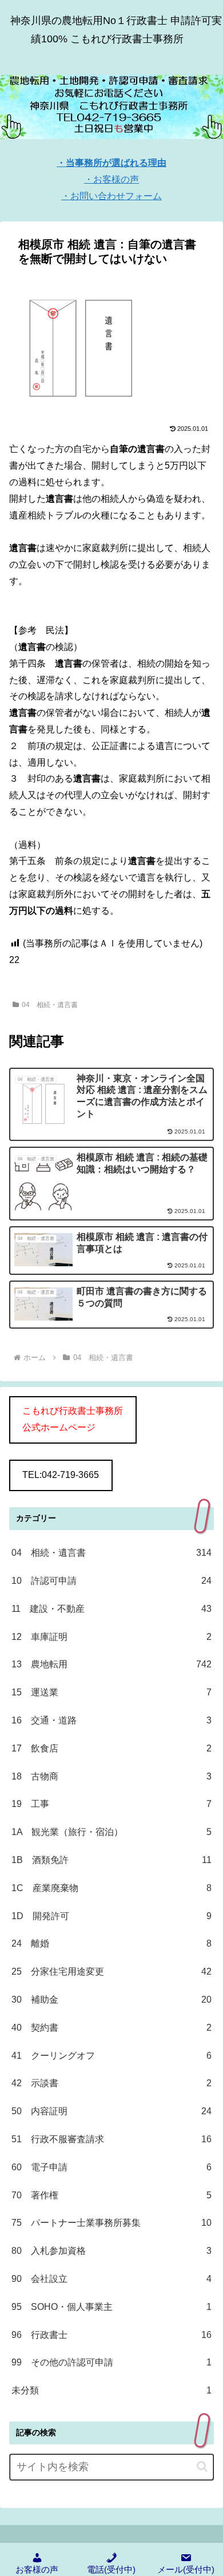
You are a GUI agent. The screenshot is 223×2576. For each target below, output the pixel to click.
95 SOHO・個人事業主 (111, 2307)
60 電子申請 (111, 2167)
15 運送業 (111, 1692)
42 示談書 (111, 2083)
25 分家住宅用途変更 (111, 1971)
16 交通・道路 (111, 1720)
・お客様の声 (111, 179)
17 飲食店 (111, 1748)
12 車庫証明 (111, 1637)
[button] (202, 2466)
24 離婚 (111, 1943)
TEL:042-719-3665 (61, 1475)
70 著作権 (111, 2195)
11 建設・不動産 (111, 1609)
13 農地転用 (111, 1664)
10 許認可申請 (111, 1581)
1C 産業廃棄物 (111, 1888)
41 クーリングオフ (111, 2056)
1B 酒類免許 (111, 1860)
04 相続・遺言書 (50, 1005)
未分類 (111, 2390)
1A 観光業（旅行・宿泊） (111, 1832)
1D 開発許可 (111, 1916)
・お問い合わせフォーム (111, 196)
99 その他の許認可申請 (111, 2362)
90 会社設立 (111, 2279)
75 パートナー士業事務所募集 (111, 2223)
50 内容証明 (111, 2111)
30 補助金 (111, 2000)
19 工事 (111, 1804)
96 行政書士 (111, 2335)
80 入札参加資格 (111, 2251)
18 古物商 (111, 1776)
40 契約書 (111, 2028)
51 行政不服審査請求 (111, 2139)
